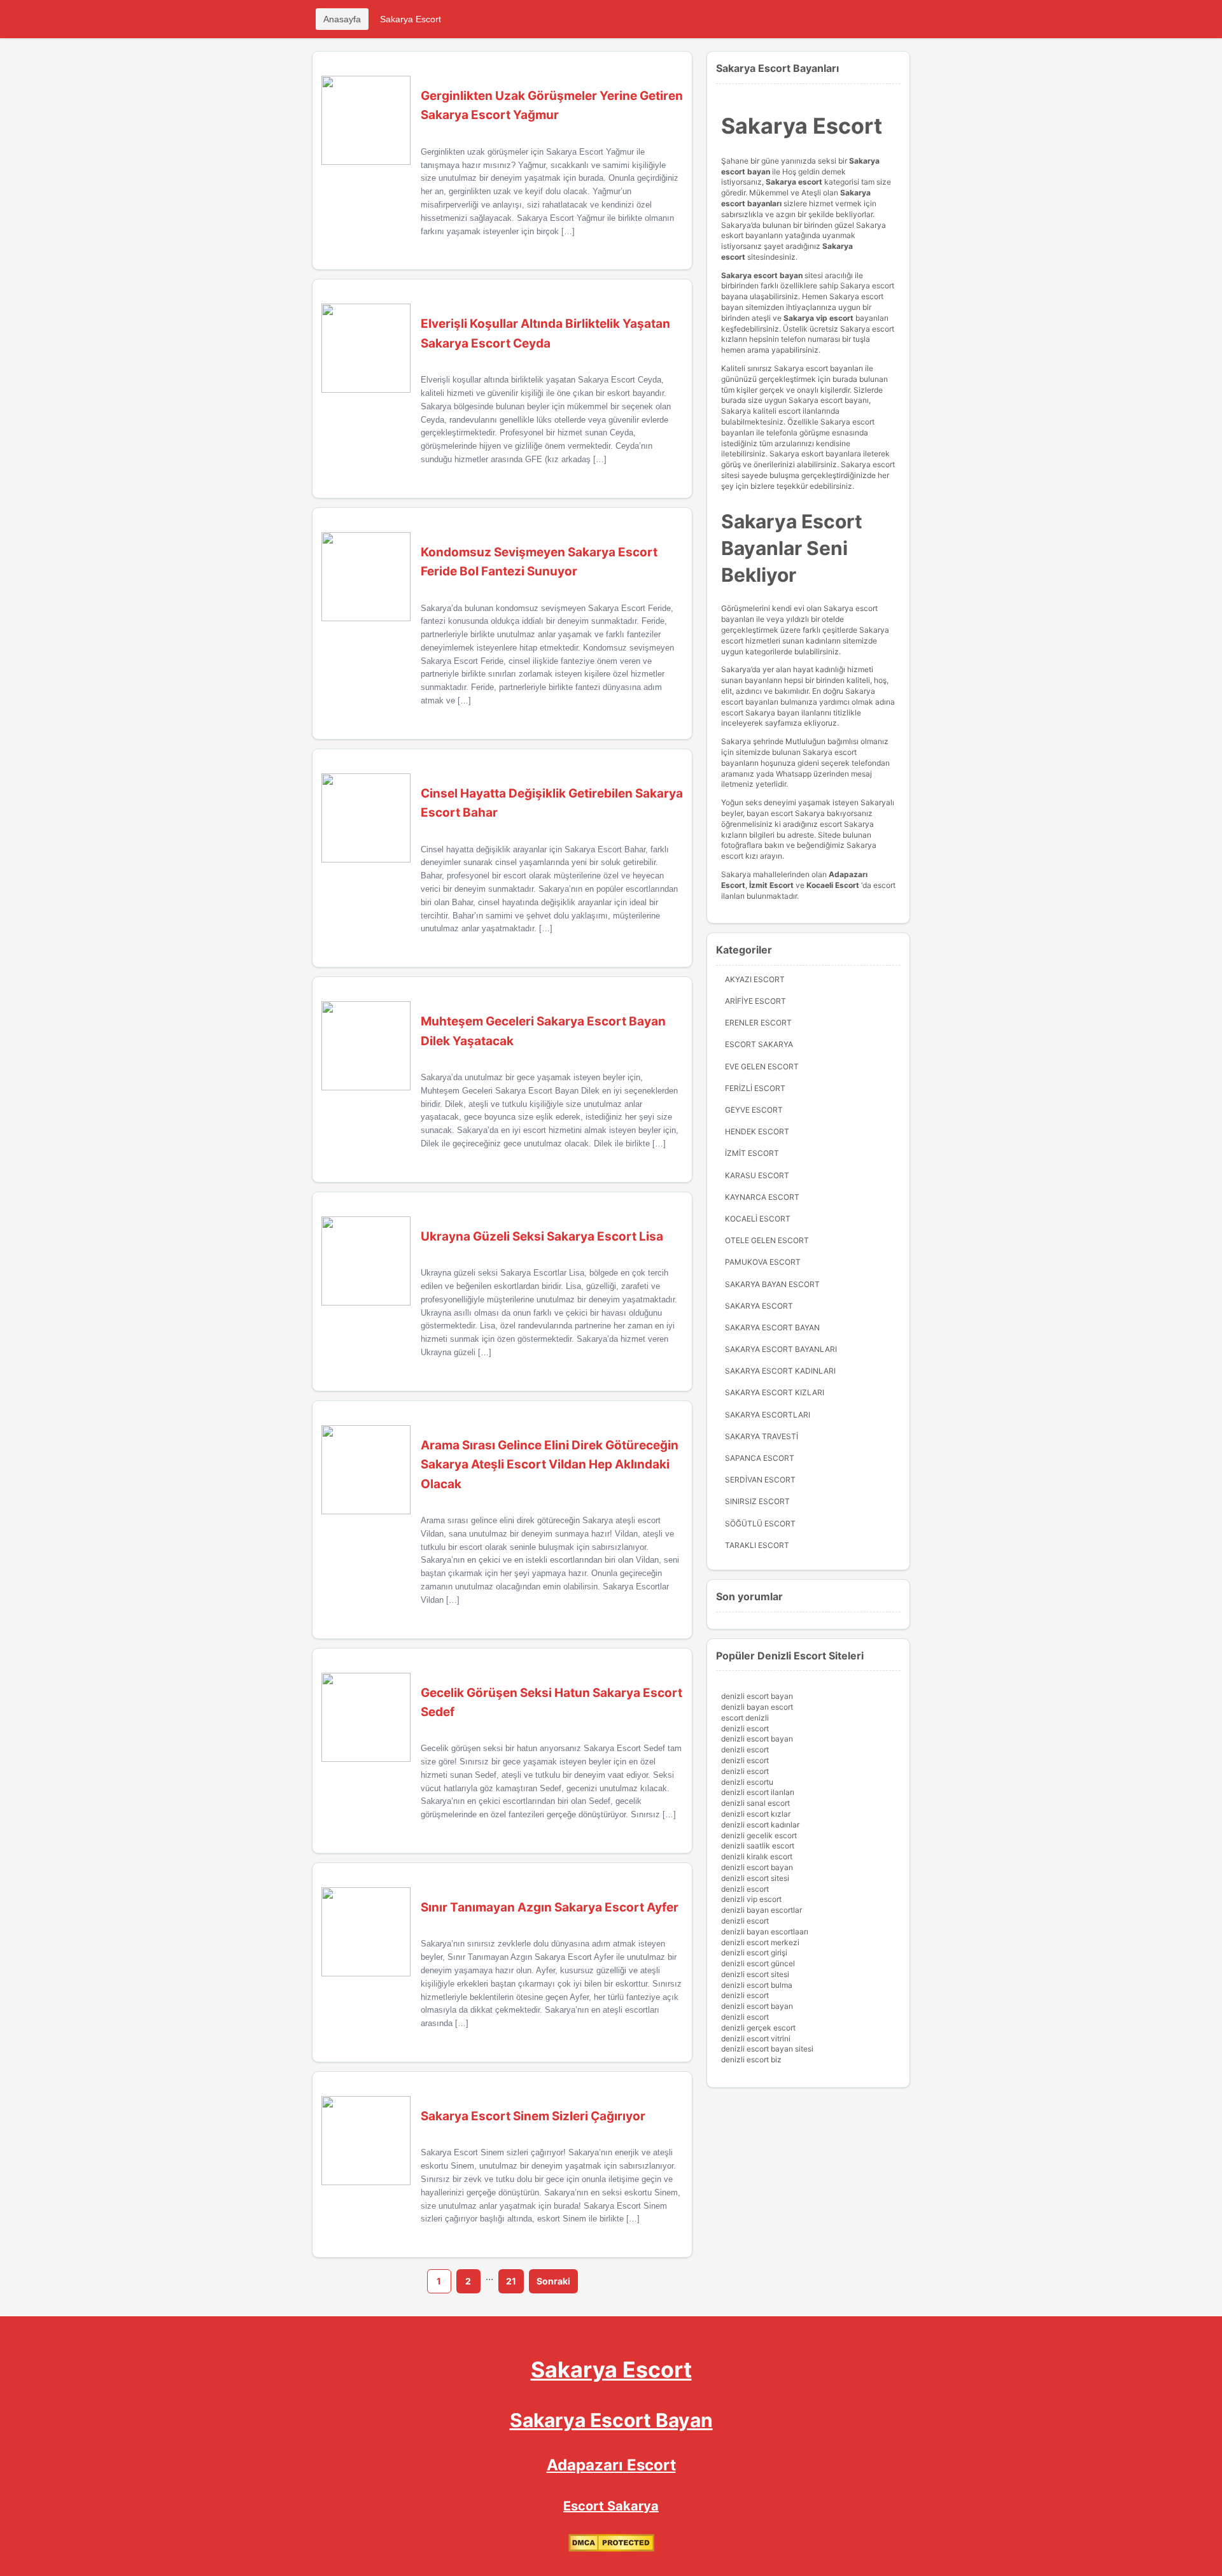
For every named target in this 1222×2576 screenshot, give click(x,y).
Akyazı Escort (755, 979)
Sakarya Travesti (762, 1436)
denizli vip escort (751, 1899)
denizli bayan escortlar (762, 1910)
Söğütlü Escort (760, 1524)
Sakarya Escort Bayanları (781, 1349)
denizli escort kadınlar (760, 1825)
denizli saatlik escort (758, 1846)
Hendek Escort (757, 1131)
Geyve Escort (754, 1110)
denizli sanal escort (755, 1803)
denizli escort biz (751, 2059)
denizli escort (745, 1728)
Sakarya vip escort (818, 318)
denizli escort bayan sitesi (767, 2049)
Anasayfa (342, 19)
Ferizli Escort (755, 1088)
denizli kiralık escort (757, 1856)
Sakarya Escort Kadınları (780, 1371)
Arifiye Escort (755, 1001)
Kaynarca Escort (762, 1197)
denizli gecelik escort (759, 1835)
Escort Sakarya (759, 1044)
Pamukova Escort (763, 1262)
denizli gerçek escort (758, 2028)
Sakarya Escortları (768, 1415)
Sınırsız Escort (757, 1501)
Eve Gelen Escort (762, 1066)
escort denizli (745, 1718)
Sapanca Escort (760, 1458)
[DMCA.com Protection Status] (611, 2549)
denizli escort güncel (758, 1963)
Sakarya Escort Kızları (775, 1392)
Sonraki (553, 2281)
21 (511, 2281)
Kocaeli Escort (758, 1219)
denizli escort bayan (757, 1696)
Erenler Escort (758, 1023)
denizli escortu (747, 1782)
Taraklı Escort (757, 1545)
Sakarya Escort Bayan (772, 1327)
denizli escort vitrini (756, 2038)
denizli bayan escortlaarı (765, 1932)
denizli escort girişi (754, 1953)
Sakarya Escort (411, 19)
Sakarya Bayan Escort (772, 1284)
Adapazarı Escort (611, 2465)
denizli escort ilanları (758, 1792)
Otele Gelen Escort (767, 1240)
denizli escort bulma (757, 1985)
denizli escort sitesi (755, 1878)
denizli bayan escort (757, 1707)
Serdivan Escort (760, 1480)
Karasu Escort (757, 1175)
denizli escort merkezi (760, 1942)
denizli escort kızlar (756, 1814)
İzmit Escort (771, 885)
